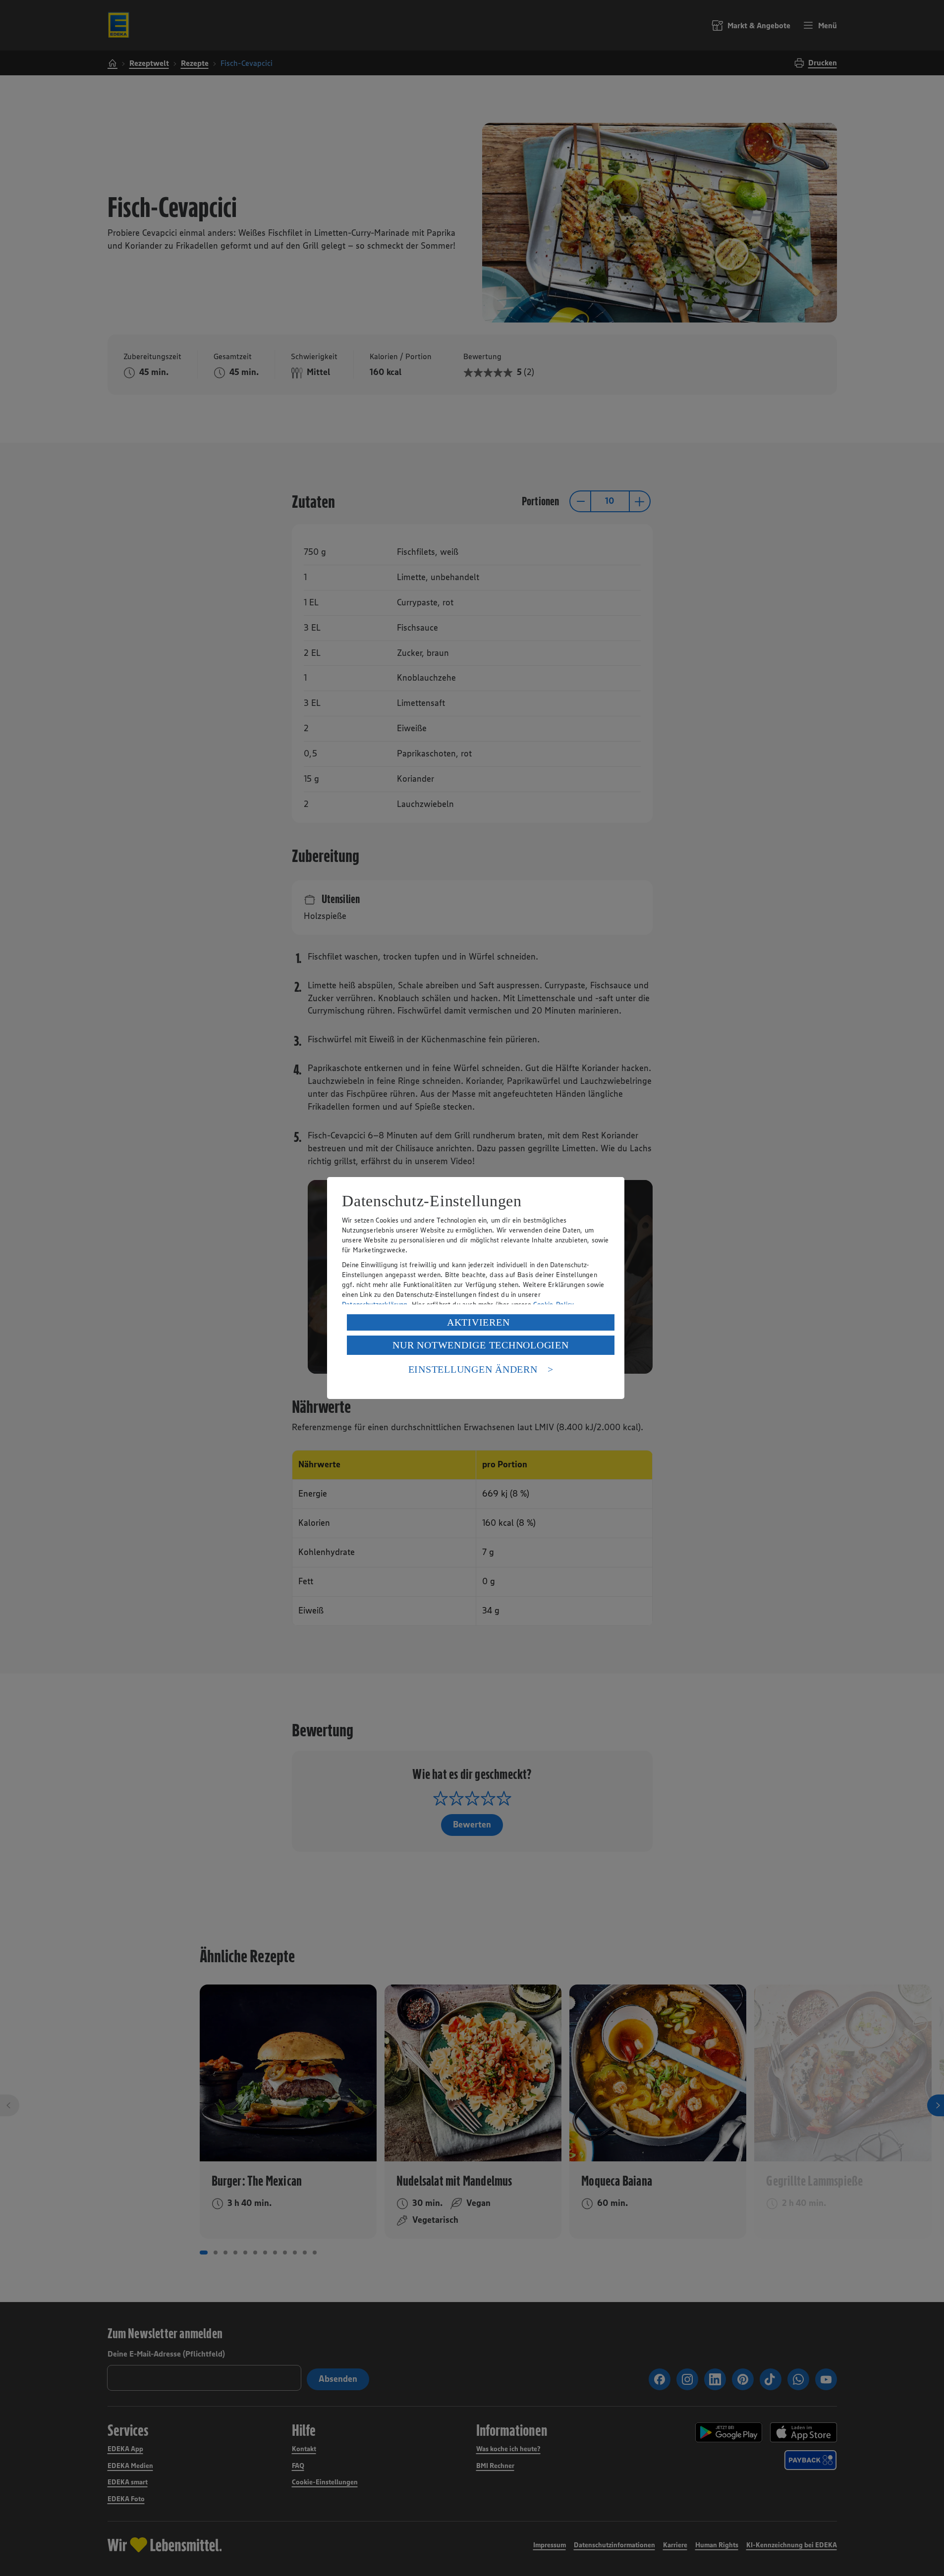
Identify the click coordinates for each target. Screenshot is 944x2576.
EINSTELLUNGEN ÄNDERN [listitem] (473, 1369)
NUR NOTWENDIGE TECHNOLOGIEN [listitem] (480, 1345)
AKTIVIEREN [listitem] (478, 1322)
